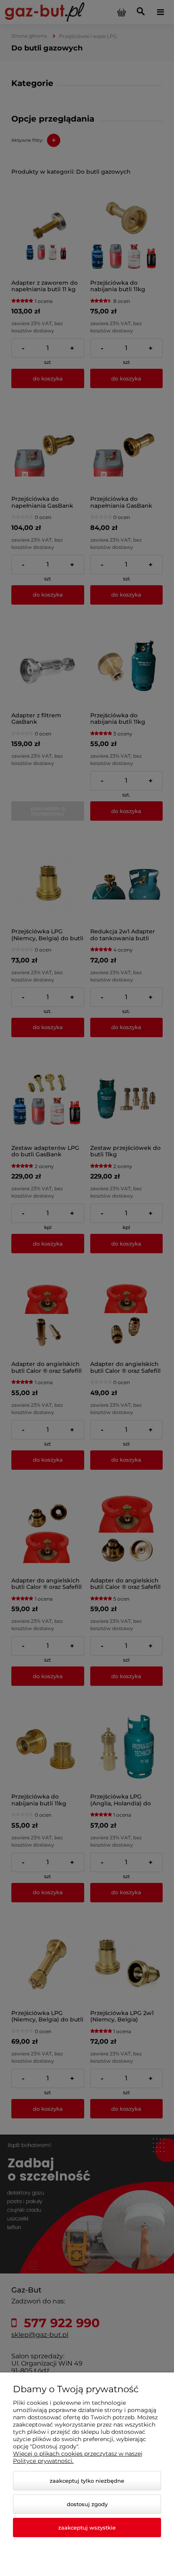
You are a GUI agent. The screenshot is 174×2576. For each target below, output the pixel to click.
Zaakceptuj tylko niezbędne (87, 2481)
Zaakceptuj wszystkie (87, 2528)
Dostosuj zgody (87, 2504)
